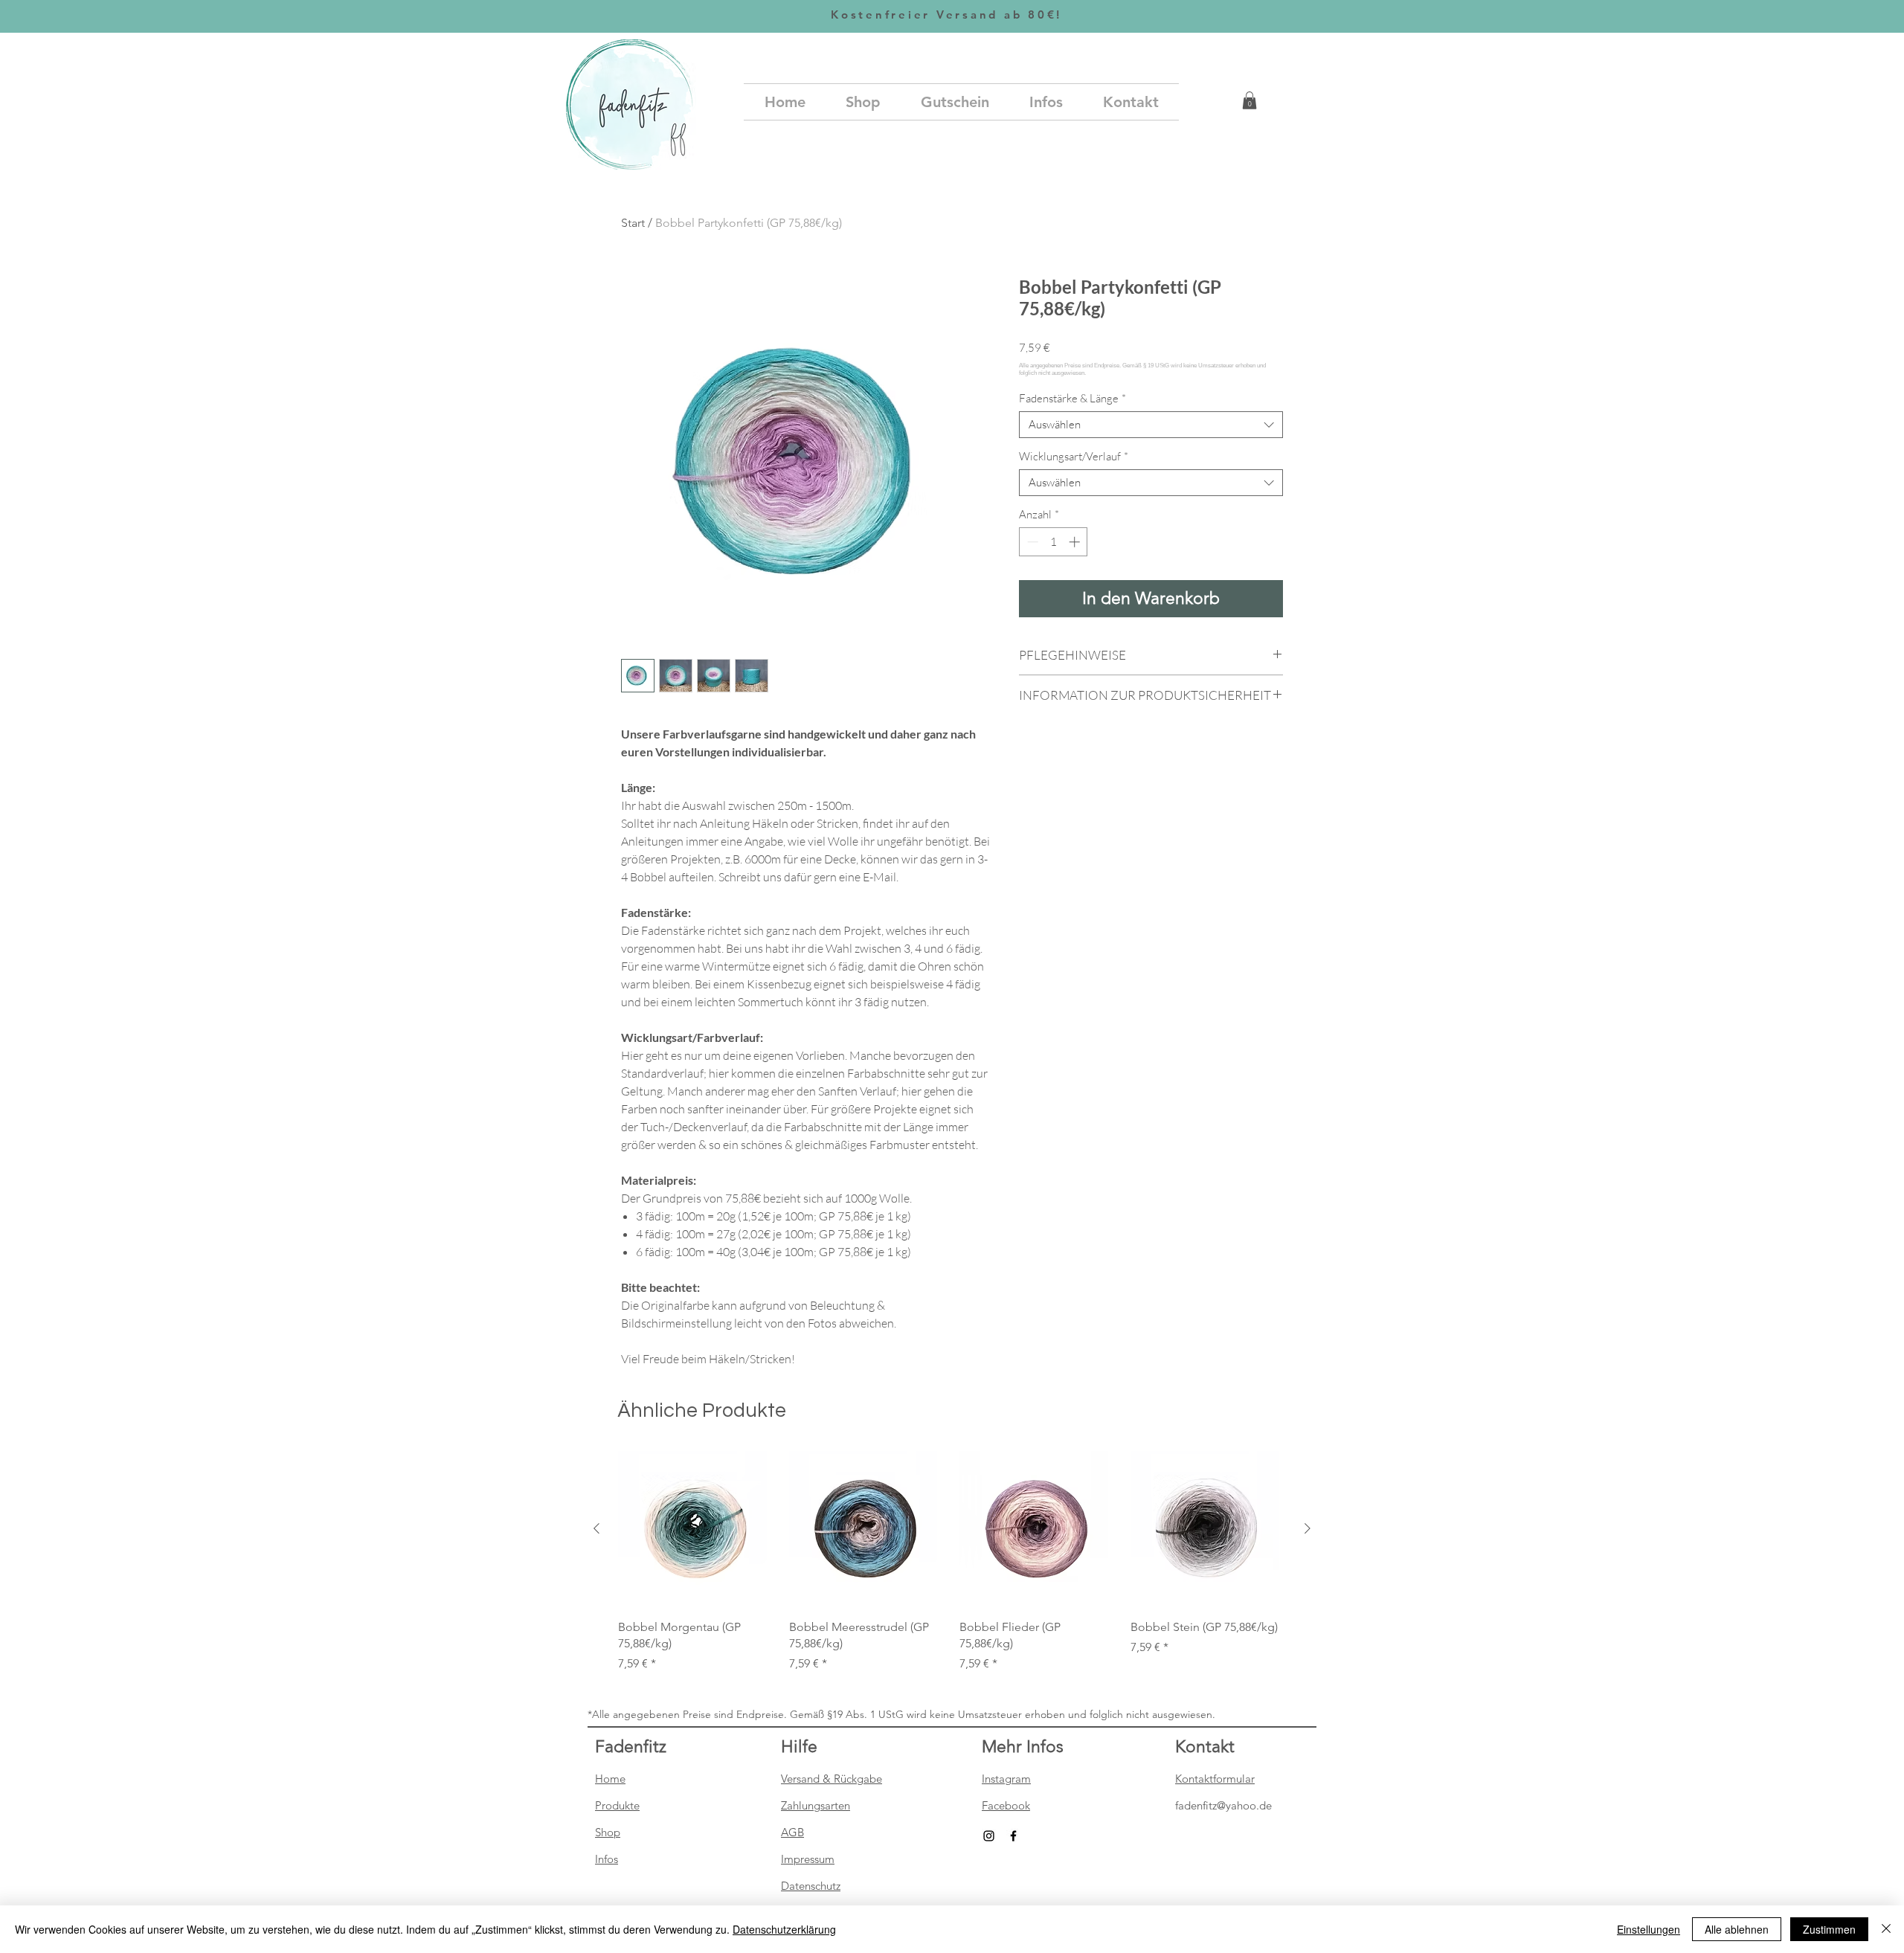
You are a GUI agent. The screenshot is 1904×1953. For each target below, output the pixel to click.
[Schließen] (1886, 1929)
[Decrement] (1031, 542)
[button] (1249, 100)
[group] (952, 1562)
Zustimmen (1829, 1929)
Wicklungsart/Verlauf (1074, 457)
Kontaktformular (1215, 1779)
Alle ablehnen (1737, 1929)
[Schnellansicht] (696, 1529)
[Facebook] (1013, 1836)
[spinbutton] (1054, 542)
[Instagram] (989, 1836)
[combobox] (1151, 425)
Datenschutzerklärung (784, 1929)
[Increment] (1076, 542)
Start (633, 223)
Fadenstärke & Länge (1072, 399)
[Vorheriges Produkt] (596, 1528)
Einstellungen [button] (1649, 1929)
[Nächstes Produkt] (1308, 1528)
